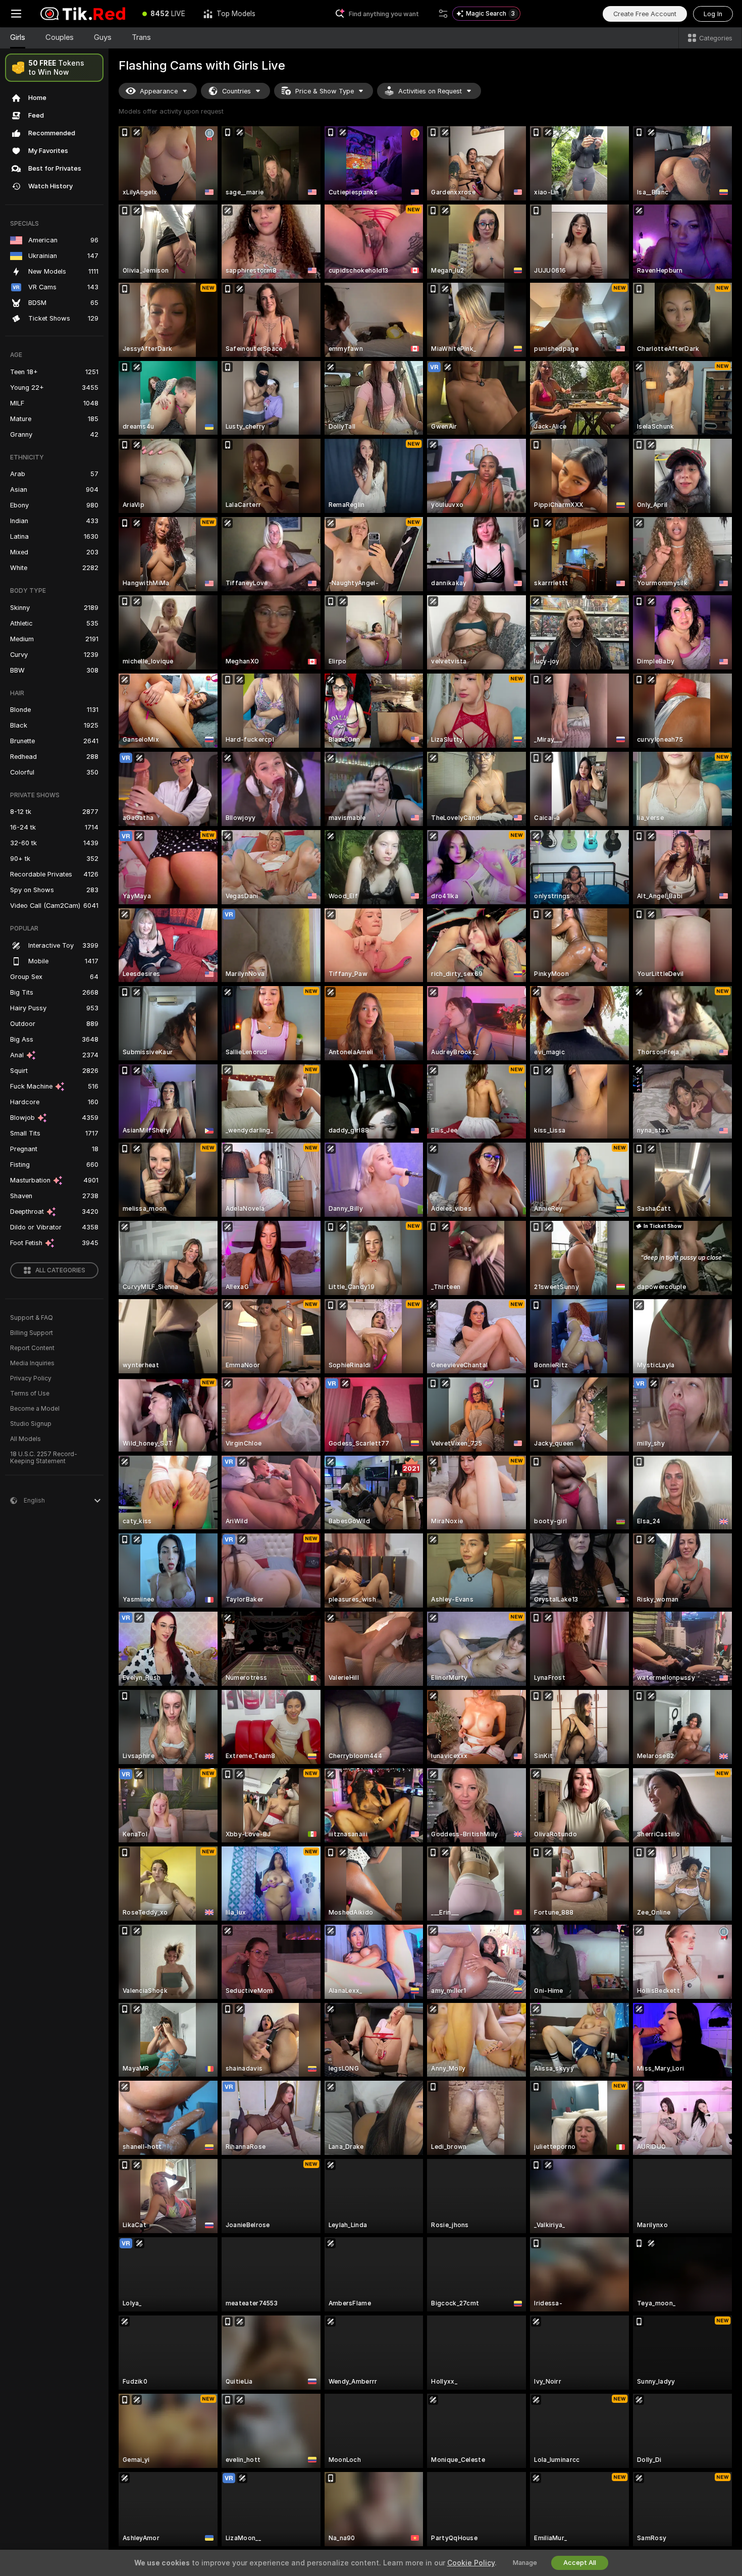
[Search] (443, 14)
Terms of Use (30, 1394)
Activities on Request (430, 91)
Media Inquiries (32, 1363)
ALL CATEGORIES (60, 1270)
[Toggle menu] (16, 14)
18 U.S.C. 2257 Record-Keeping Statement (44, 1458)
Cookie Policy (471, 2563)
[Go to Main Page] (83, 14)
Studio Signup (31, 1424)
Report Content (32, 1348)
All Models (25, 1439)
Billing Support (32, 1333)
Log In (713, 14)
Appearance (159, 91)
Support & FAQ (32, 1318)
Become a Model (35, 1409)
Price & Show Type (325, 91)
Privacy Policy (31, 1378)
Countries (236, 91)
